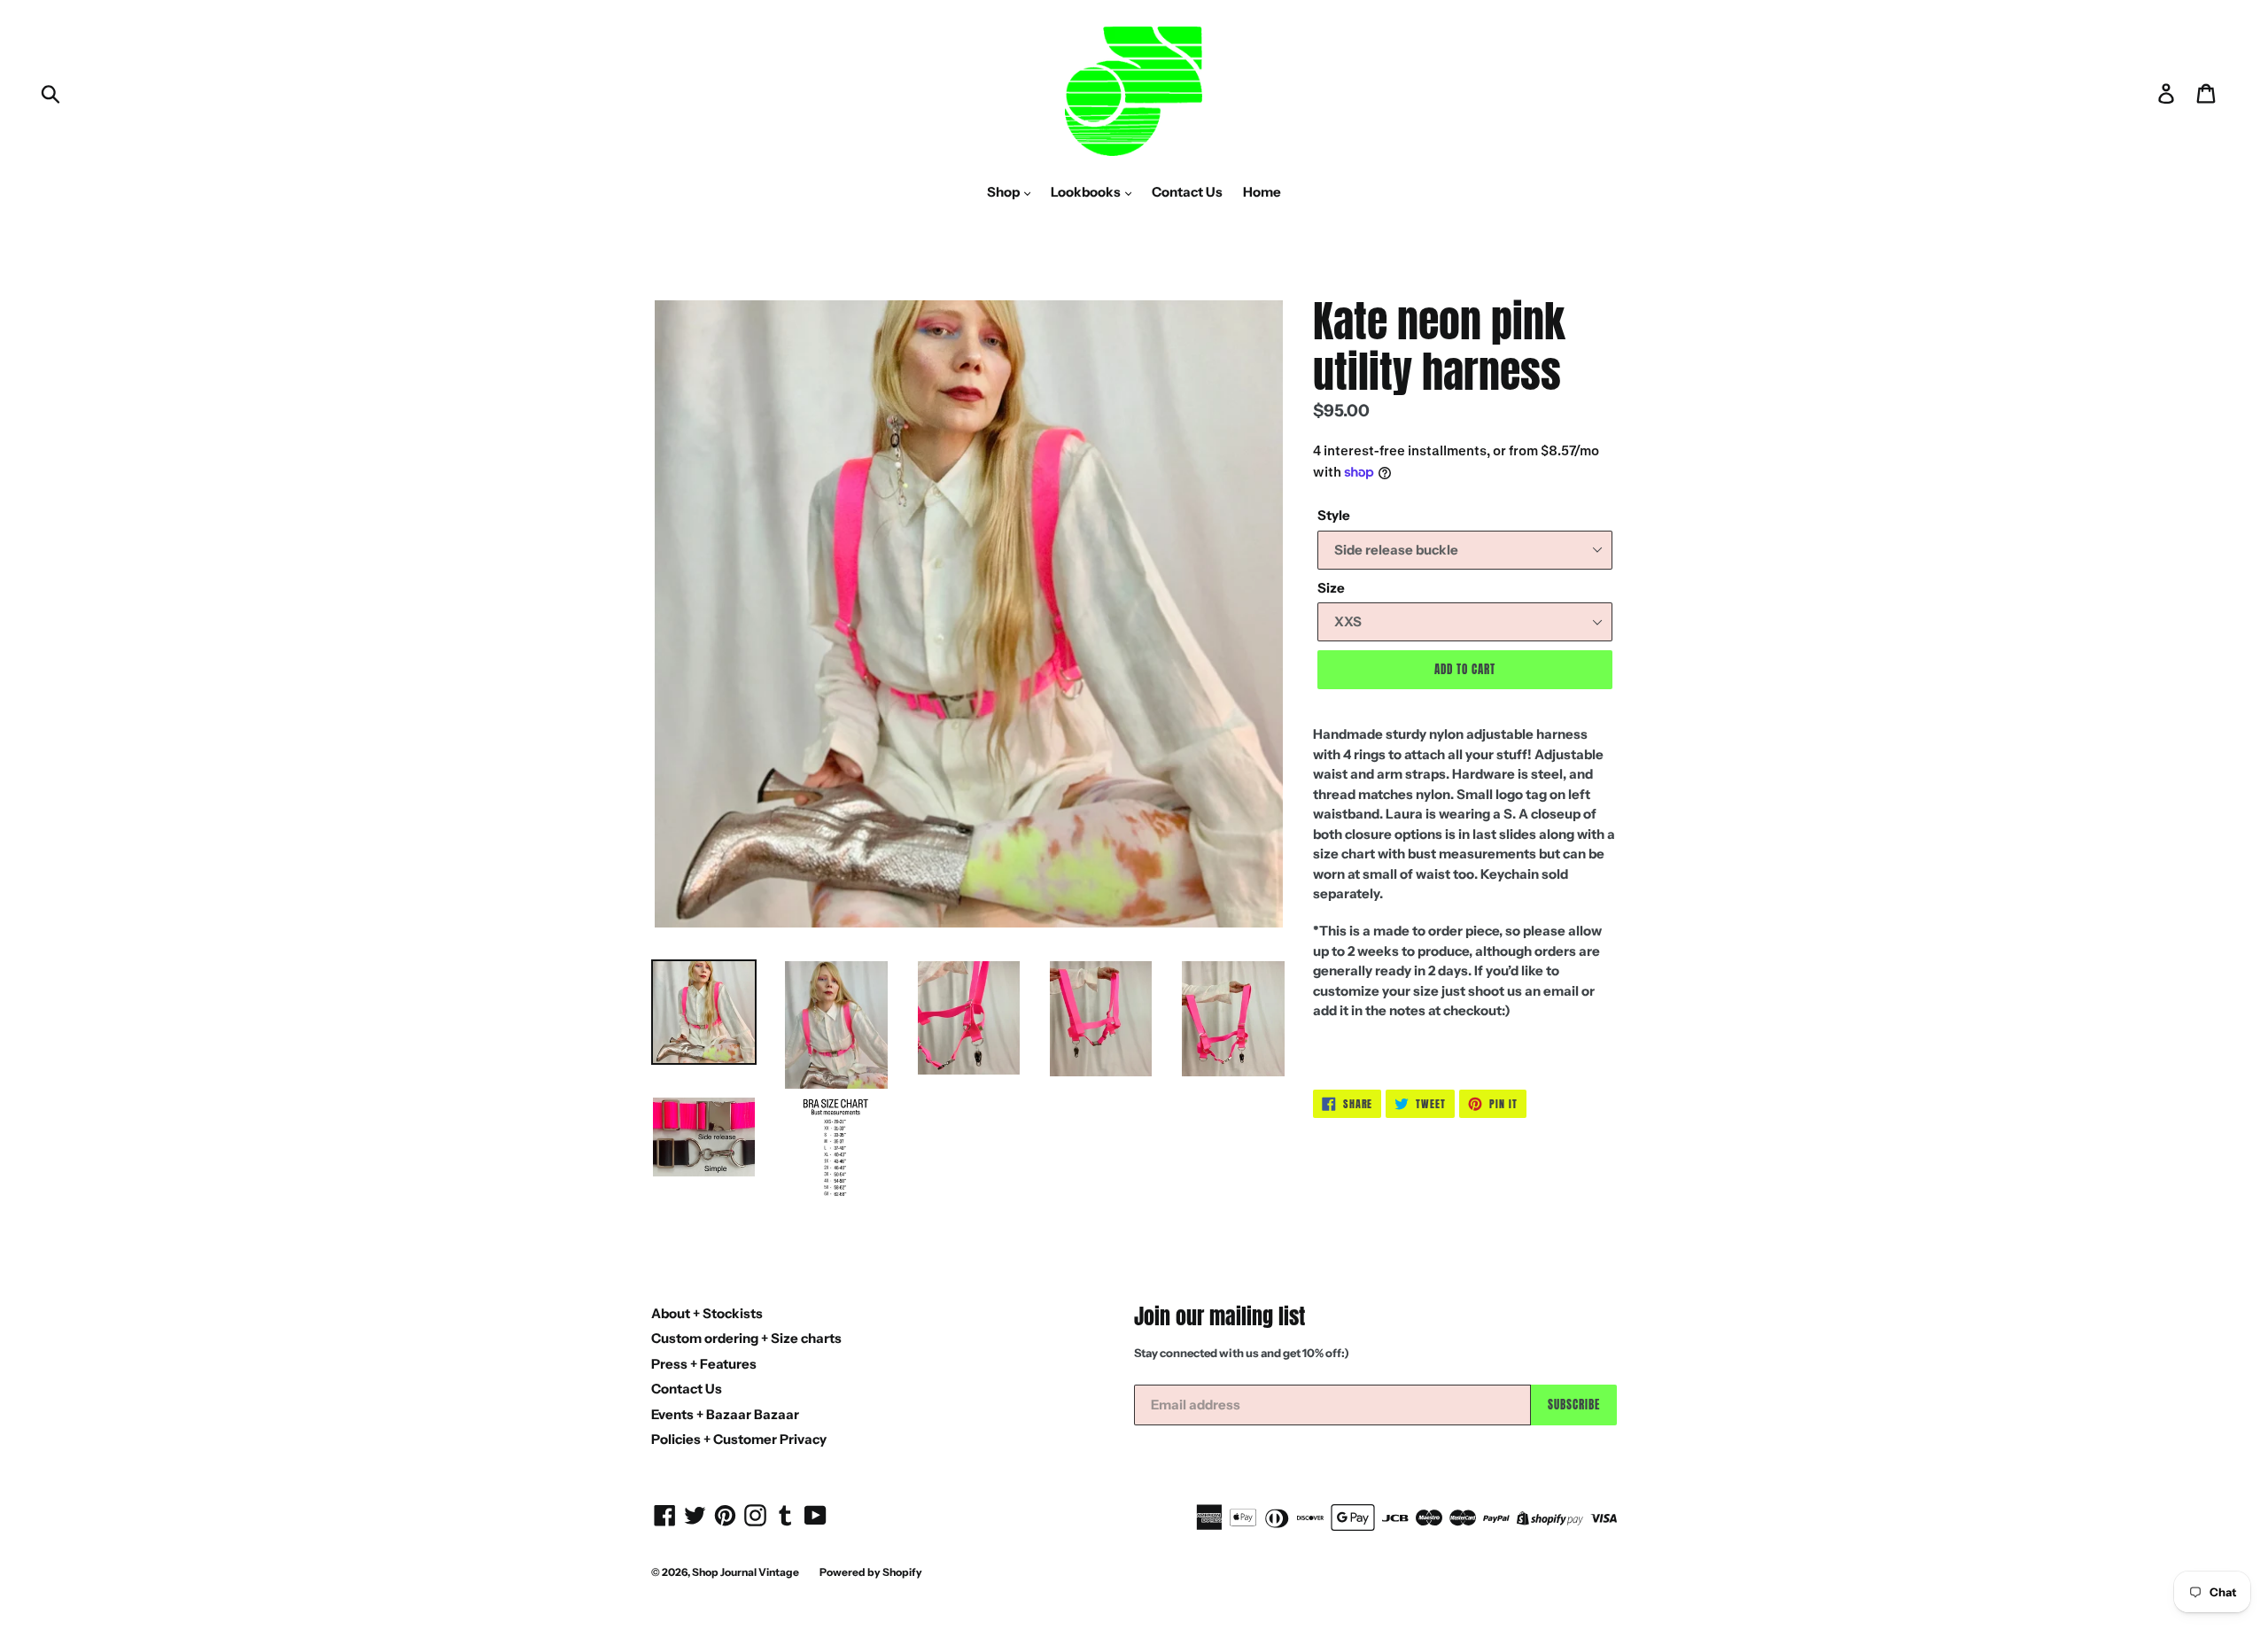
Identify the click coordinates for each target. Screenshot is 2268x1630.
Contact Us (1187, 192)
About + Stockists (707, 1313)
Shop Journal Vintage (746, 1572)
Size (1331, 588)
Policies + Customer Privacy (739, 1439)
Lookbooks (1087, 192)
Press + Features (704, 1364)
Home (1262, 192)
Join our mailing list (1219, 1317)
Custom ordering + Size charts (746, 1338)
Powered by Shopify (871, 1572)
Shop (1005, 192)
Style (1334, 515)
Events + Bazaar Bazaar (725, 1414)
